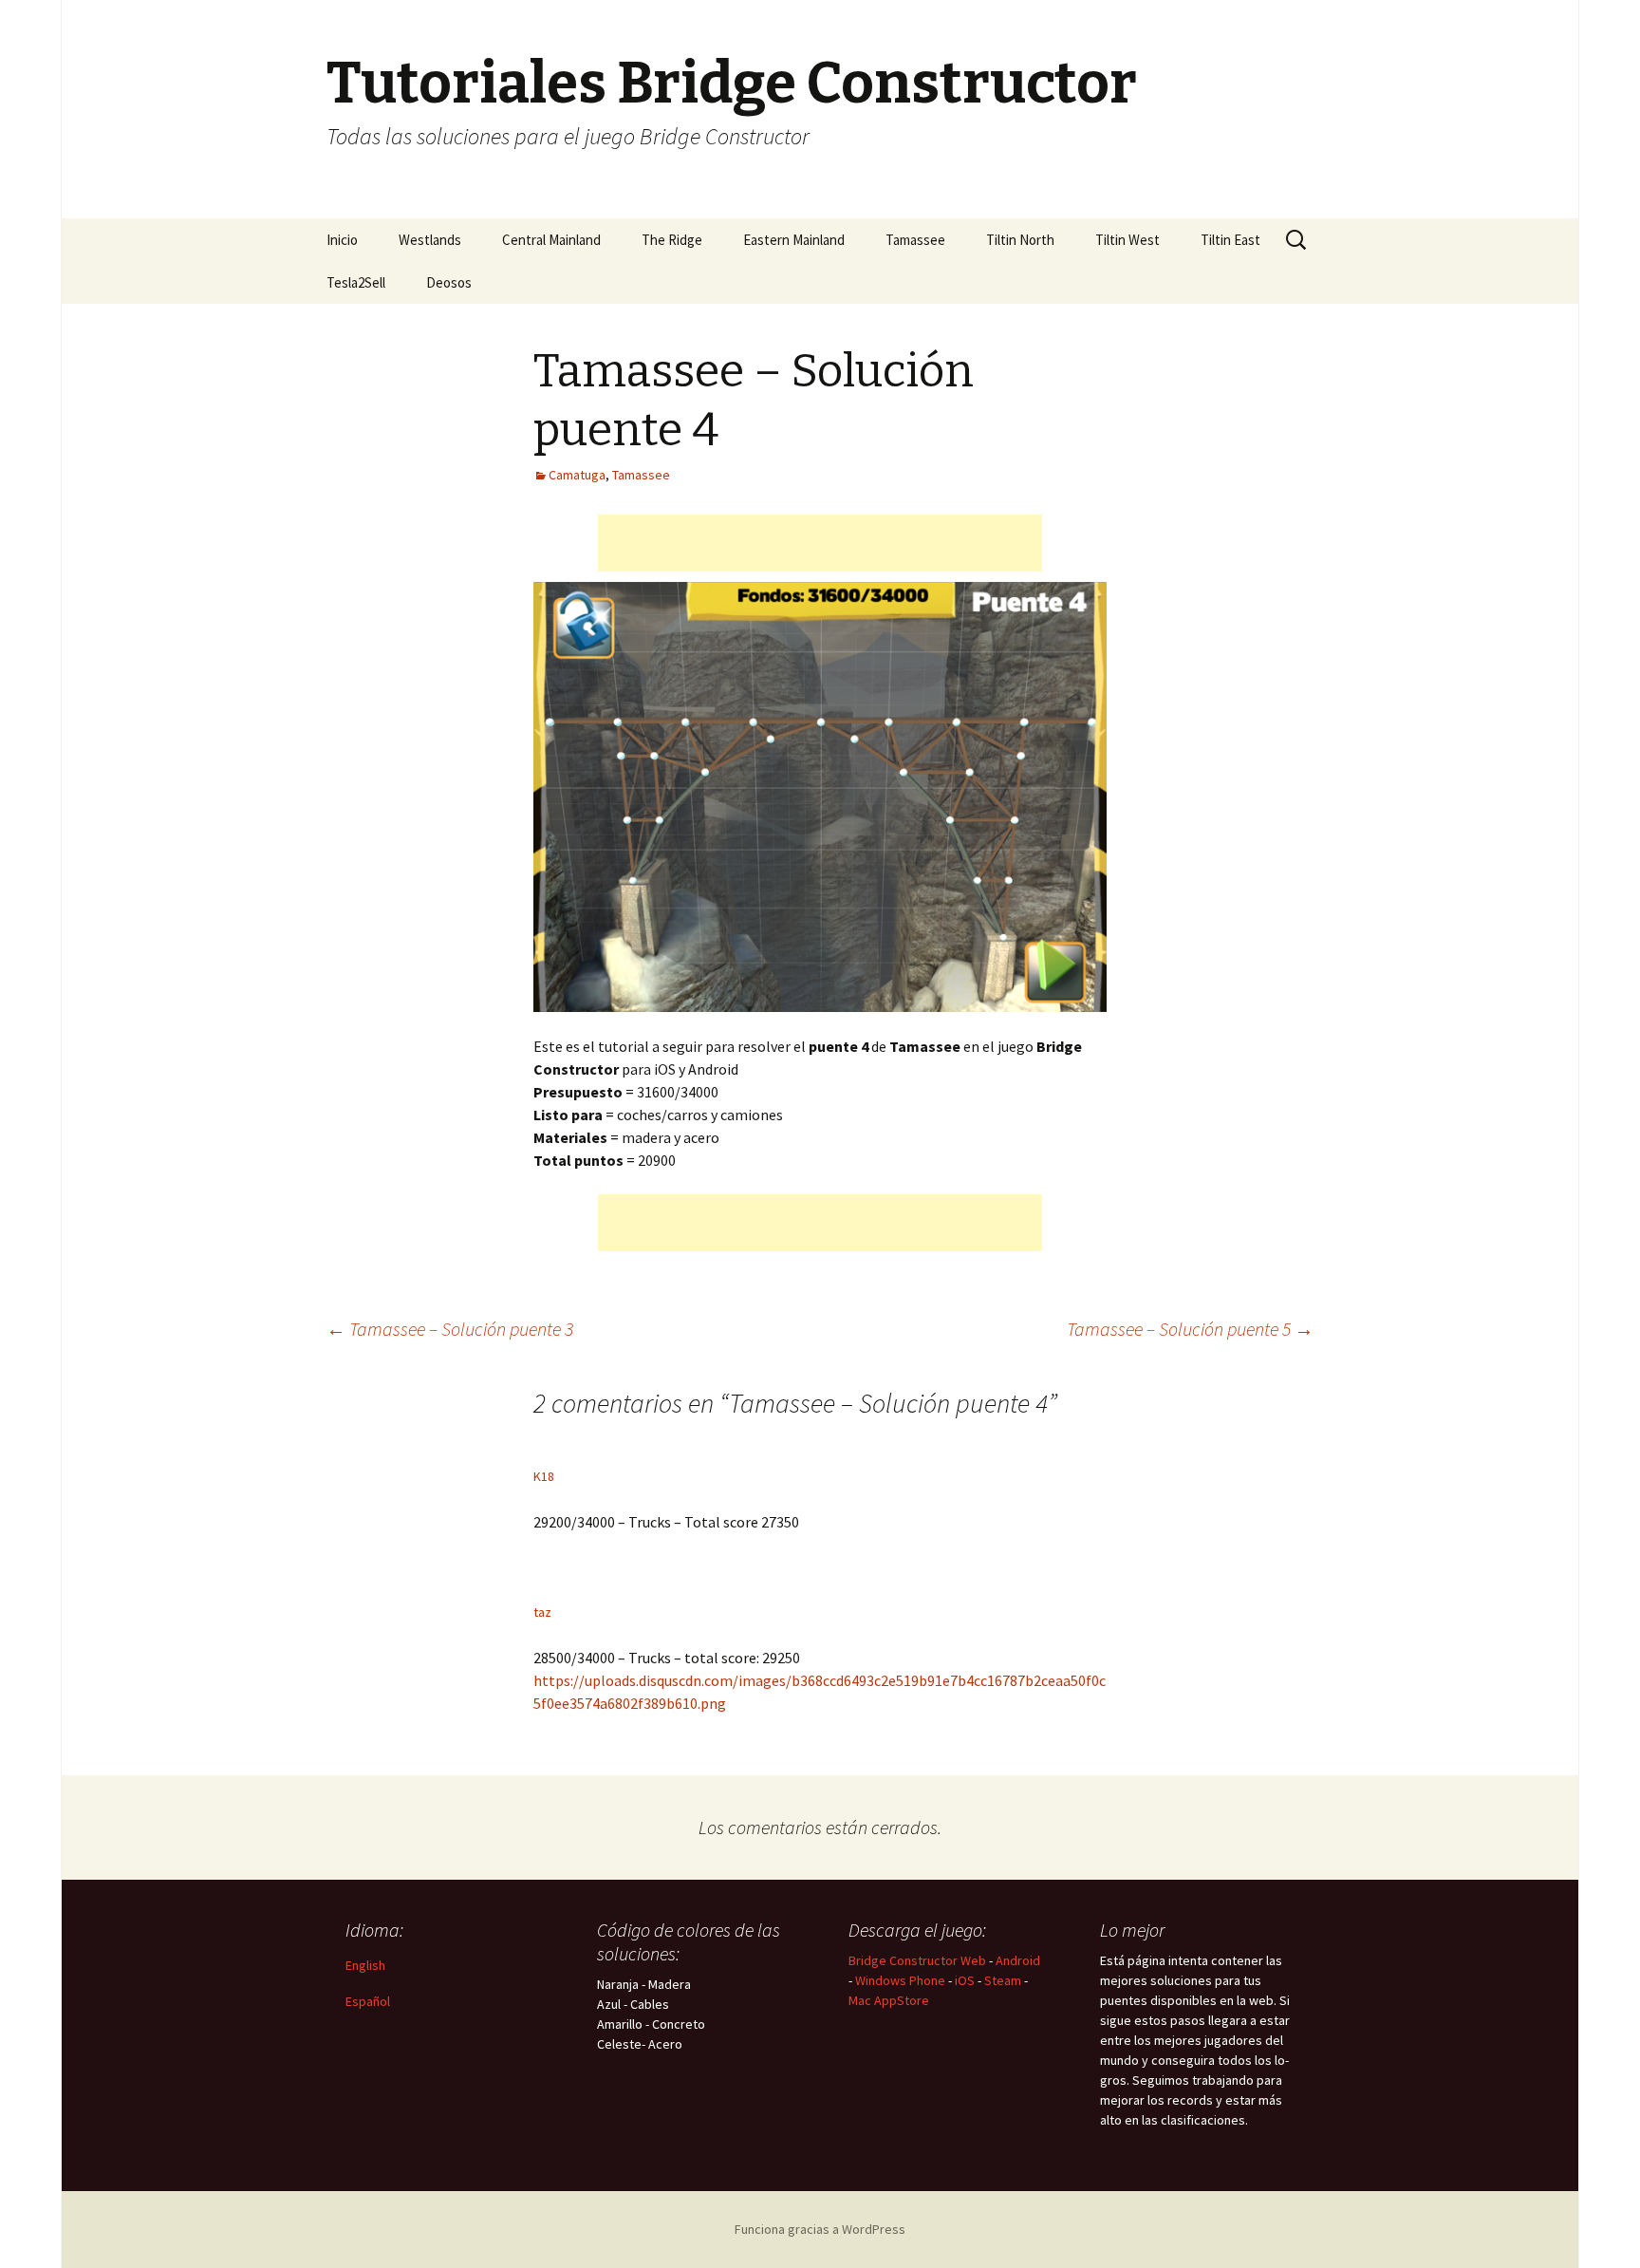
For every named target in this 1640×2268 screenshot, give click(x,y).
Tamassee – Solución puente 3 (450, 1329)
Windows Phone (900, 1980)
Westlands (430, 240)
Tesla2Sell (356, 282)
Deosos (449, 282)
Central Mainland (551, 240)
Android (1018, 1960)
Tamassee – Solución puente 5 (1190, 1329)
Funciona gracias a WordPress (820, 2229)
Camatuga (577, 475)
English (365, 1965)
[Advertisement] (820, 543)
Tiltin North (1020, 240)
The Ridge (672, 240)
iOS (965, 1980)
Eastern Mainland (794, 240)
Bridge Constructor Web (917, 1960)
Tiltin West (1127, 240)
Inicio (342, 240)
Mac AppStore (889, 2000)
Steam (1003, 1980)
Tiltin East (1230, 240)
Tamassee (915, 240)
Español (368, 2001)
